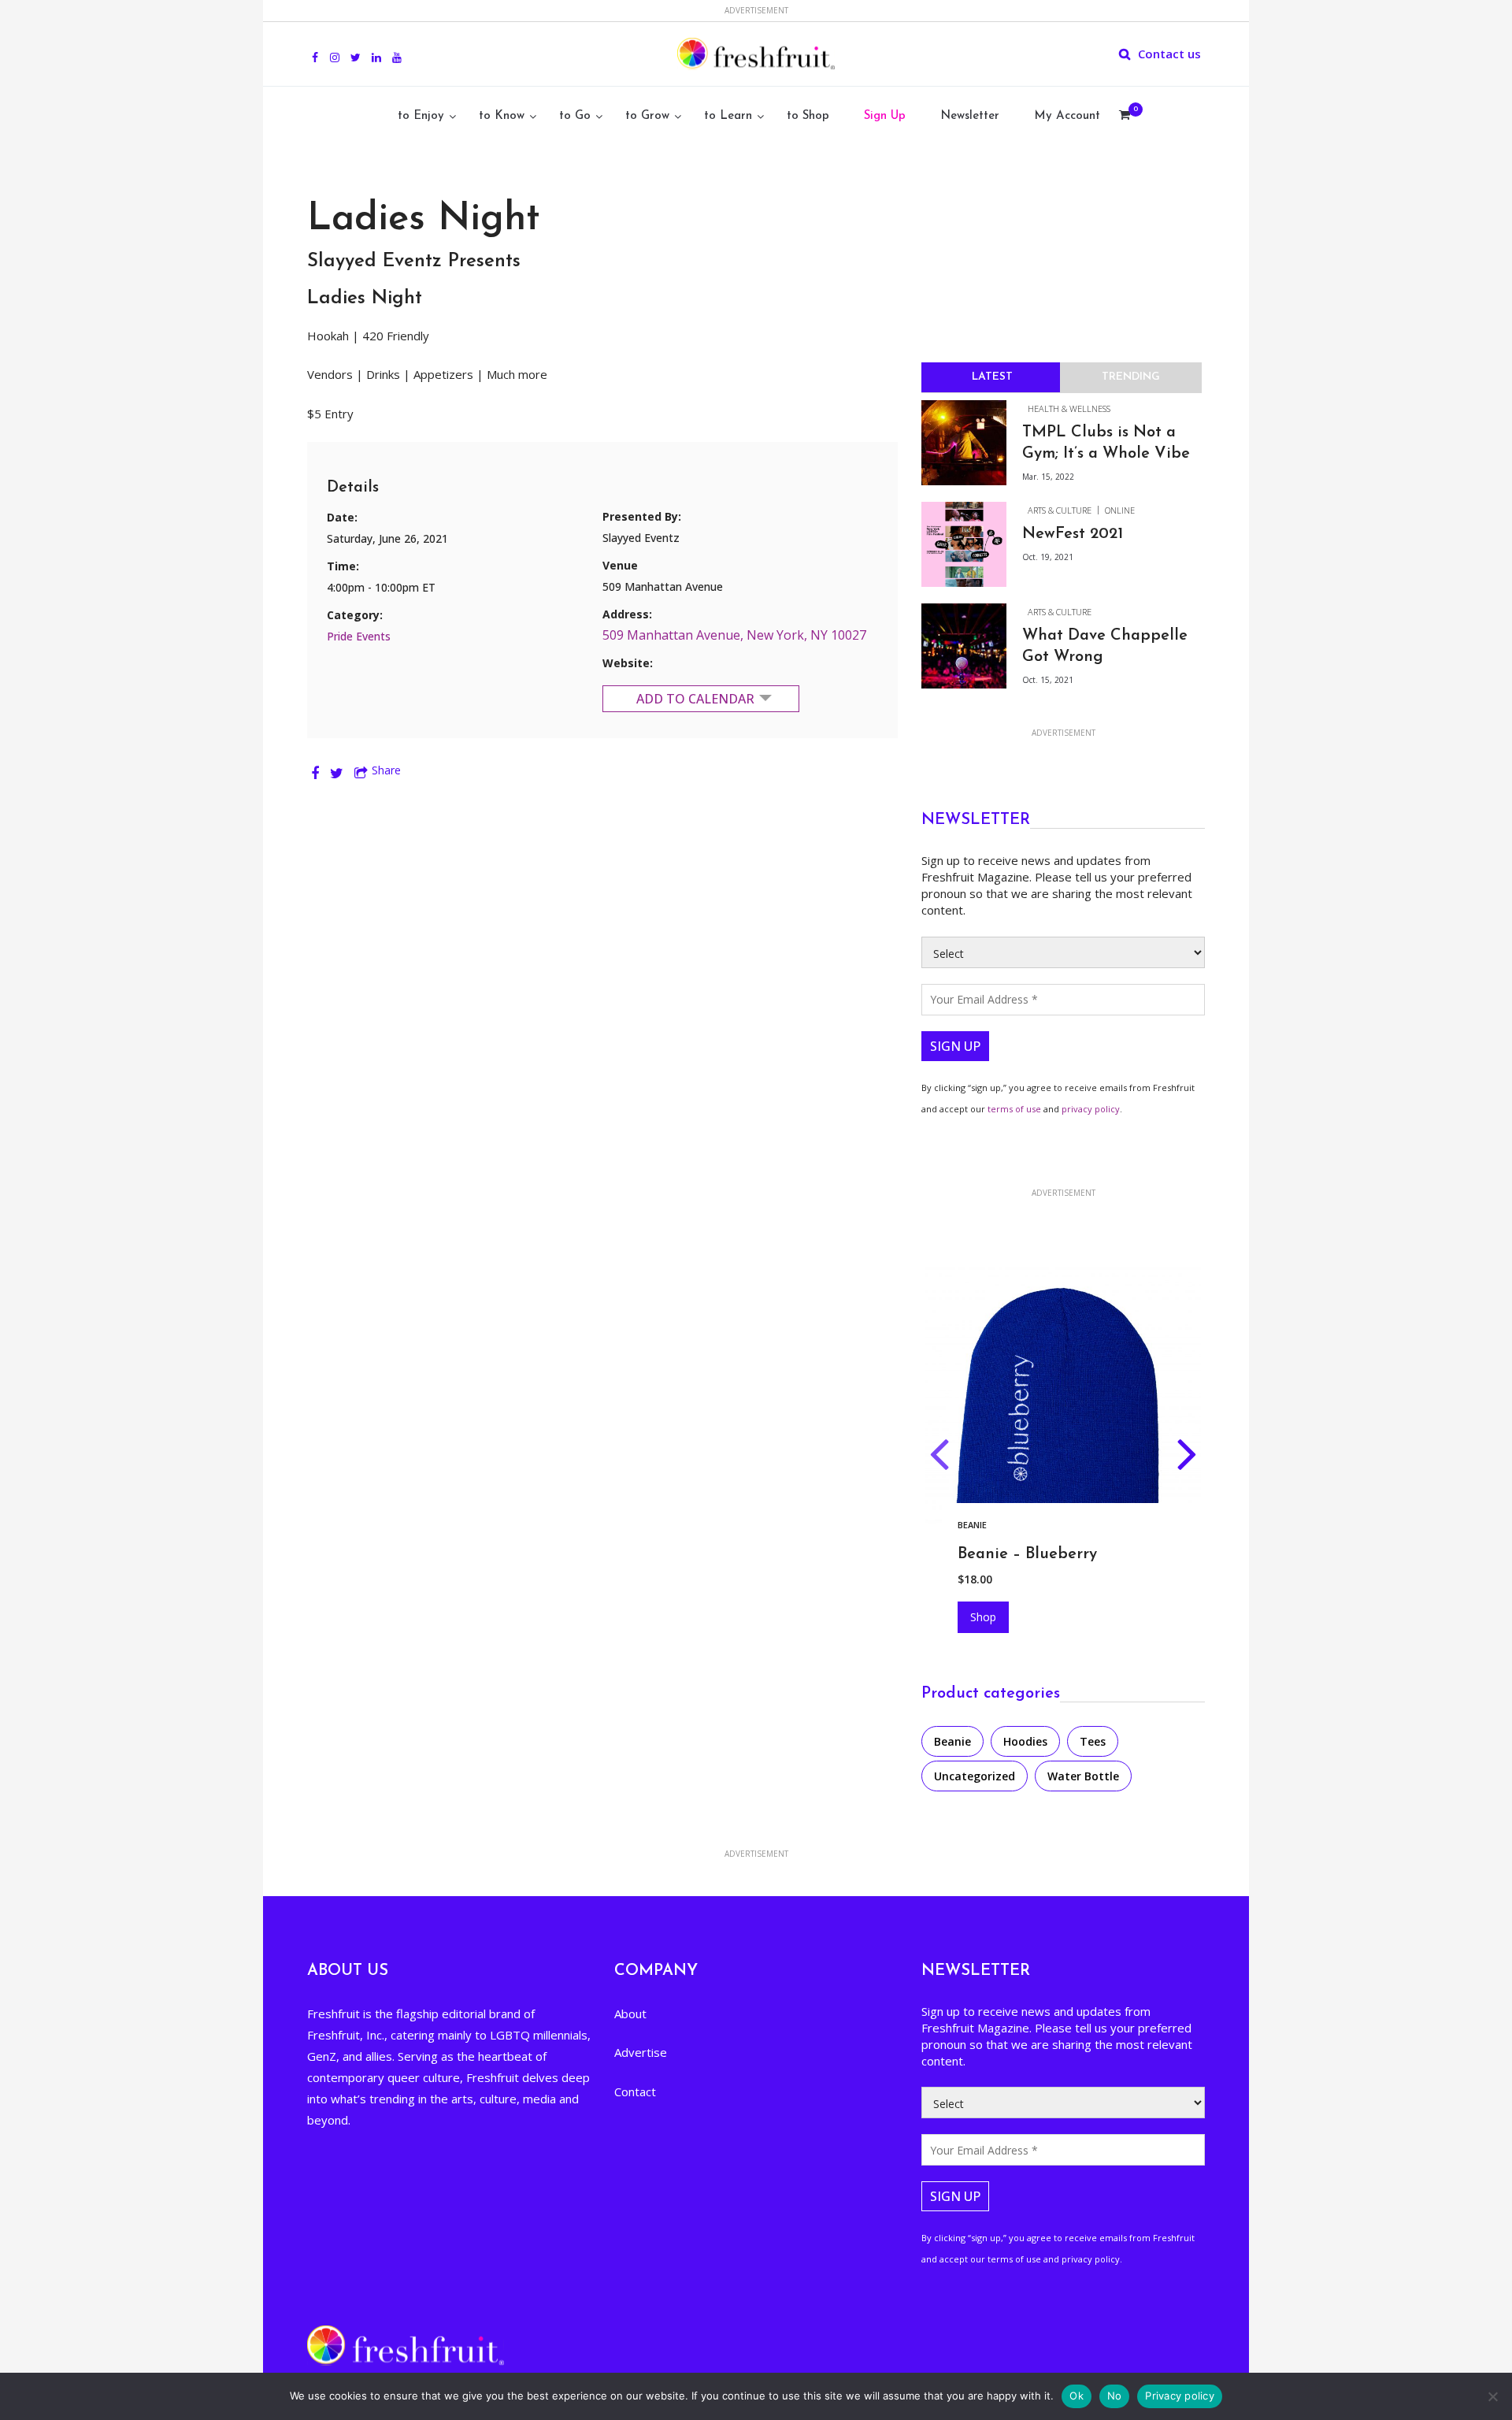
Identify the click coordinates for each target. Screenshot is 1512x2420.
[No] (1492, 2396)
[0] (1125, 117)
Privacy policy (1180, 2396)
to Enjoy (421, 116)
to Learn (728, 116)
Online (1120, 510)
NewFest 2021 (1073, 534)
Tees (1093, 1741)
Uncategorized (975, 1776)
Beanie (952, 1741)
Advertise (641, 2052)
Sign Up (885, 116)
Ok (1077, 2396)
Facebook (315, 49)
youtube (397, 49)
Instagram (335, 49)
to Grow (647, 116)
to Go (575, 116)
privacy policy (1091, 1109)
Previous (939, 1457)
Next (1187, 1457)
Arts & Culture (1060, 510)
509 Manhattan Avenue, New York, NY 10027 (734, 635)
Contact (635, 2092)
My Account (1067, 116)
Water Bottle (1083, 1776)
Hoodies (994, 1525)
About (630, 2014)
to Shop (808, 116)
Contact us (1169, 54)
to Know (502, 116)
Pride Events (359, 636)
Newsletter (970, 116)
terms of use (1014, 1109)
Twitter (356, 49)
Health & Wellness (1069, 408)
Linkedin (376, 49)
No (1115, 2396)
